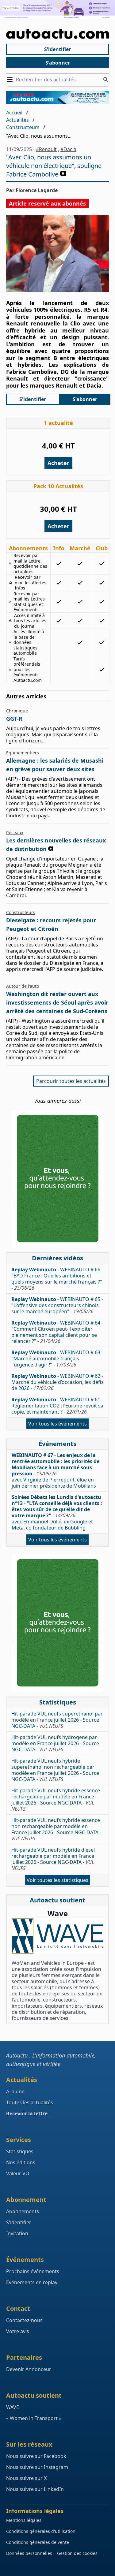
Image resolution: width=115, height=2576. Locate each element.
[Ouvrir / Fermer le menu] (11, 80)
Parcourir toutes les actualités (71, 1081)
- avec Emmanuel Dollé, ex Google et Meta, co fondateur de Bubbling (57, 1512)
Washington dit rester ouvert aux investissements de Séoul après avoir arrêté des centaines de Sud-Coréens (57, 1002)
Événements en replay (32, 2282)
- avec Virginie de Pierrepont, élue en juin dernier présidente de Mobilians (56, 1470)
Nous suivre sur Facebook (36, 2456)
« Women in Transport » (34, 2418)
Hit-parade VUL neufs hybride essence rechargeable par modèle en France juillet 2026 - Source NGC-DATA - (56, 1800)
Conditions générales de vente (38, 2542)
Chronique (17, 711)
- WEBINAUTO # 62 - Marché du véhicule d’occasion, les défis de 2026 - (57, 1382)
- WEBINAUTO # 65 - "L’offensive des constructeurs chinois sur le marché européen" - (57, 1305)
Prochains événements (33, 2271)
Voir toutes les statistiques (57, 1880)
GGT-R (14, 719)
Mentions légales (24, 2520)
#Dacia (68, 149)
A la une (15, 2091)
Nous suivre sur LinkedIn (35, 2489)
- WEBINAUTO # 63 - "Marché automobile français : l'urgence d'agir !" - (57, 1359)
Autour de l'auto (23, 986)
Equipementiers (23, 753)
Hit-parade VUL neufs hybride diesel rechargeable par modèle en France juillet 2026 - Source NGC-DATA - (53, 1859)
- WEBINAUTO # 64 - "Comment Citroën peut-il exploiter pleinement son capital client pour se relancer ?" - (57, 1332)
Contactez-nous (24, 2320)
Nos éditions (21, 2162)
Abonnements (23, 2211)
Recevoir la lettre (27, 2113)
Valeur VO (18, 2173)
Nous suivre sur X (26, 2478)
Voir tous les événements (57, 1424)
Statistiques (20, 2151)
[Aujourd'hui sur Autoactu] (57, 34)
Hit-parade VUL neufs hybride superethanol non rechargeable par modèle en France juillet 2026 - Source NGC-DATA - (55, 1770)
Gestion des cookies (77, 2553)
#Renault (46, 149)
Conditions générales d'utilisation (41, 2531)
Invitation (17, 2233)
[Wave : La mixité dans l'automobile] (57, 1936)
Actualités (17, 120)
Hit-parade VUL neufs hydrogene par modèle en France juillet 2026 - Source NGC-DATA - (55, 1743)
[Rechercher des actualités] (106, 80)
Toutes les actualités (30, 2102)
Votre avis (18, 2331)
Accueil (14, 113)
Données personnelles (29, 2553)
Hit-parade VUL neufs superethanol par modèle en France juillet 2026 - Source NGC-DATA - (57, 1720)
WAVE (13, 2407)
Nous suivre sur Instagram (37, 2467)
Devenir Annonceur (29, 2369)
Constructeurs (23, 127)
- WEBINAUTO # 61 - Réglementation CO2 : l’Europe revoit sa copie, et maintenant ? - (57, 1406)
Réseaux (15, 833)
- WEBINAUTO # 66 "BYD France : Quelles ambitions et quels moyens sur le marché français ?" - (57, 1279)
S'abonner (58, 63)
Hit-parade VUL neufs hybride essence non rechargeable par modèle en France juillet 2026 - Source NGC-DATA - (56, 1829)
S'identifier (57, 49)
